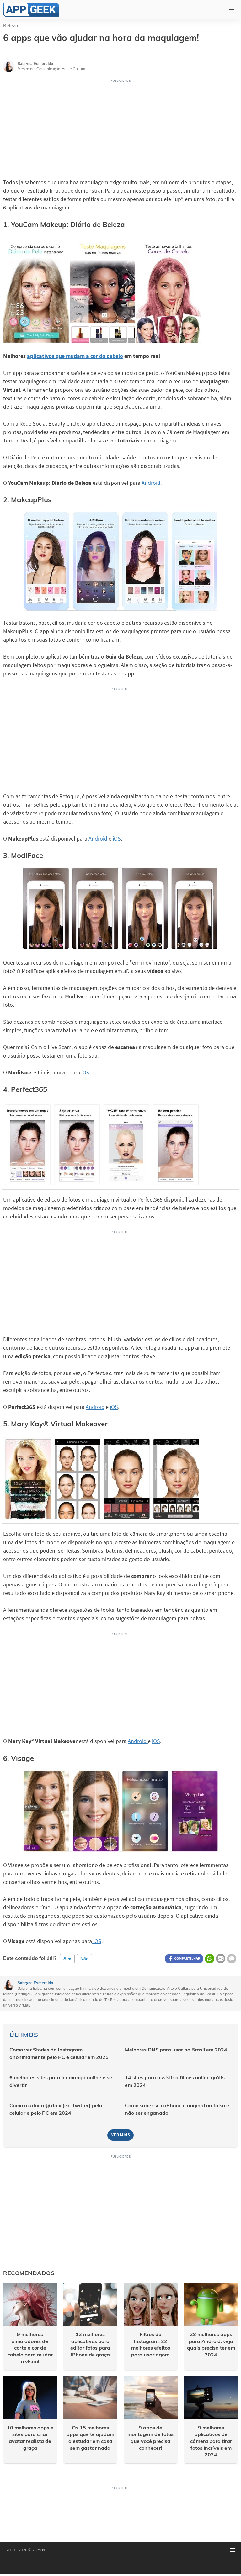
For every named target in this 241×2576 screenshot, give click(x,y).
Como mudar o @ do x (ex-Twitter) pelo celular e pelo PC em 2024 (56, 2109)
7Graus (39, 2550)
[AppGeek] (31, 10)
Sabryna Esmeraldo (35, 1983)
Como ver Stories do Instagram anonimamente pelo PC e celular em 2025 (59, 2053)
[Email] (221, 1958)
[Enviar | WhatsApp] (210, 1959)
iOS (117, 838)
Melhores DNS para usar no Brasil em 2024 (176, 2050)
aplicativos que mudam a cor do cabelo (75, 356)
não (85, 1959)
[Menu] (233, 2550)
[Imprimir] (232, 1959)
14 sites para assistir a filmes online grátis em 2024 (175, 2081)
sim (67, 1959)
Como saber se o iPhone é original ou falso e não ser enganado (177, 2109)
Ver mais (120, 2135)
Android (151, 483)
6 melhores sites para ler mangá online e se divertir (61, 2081)
